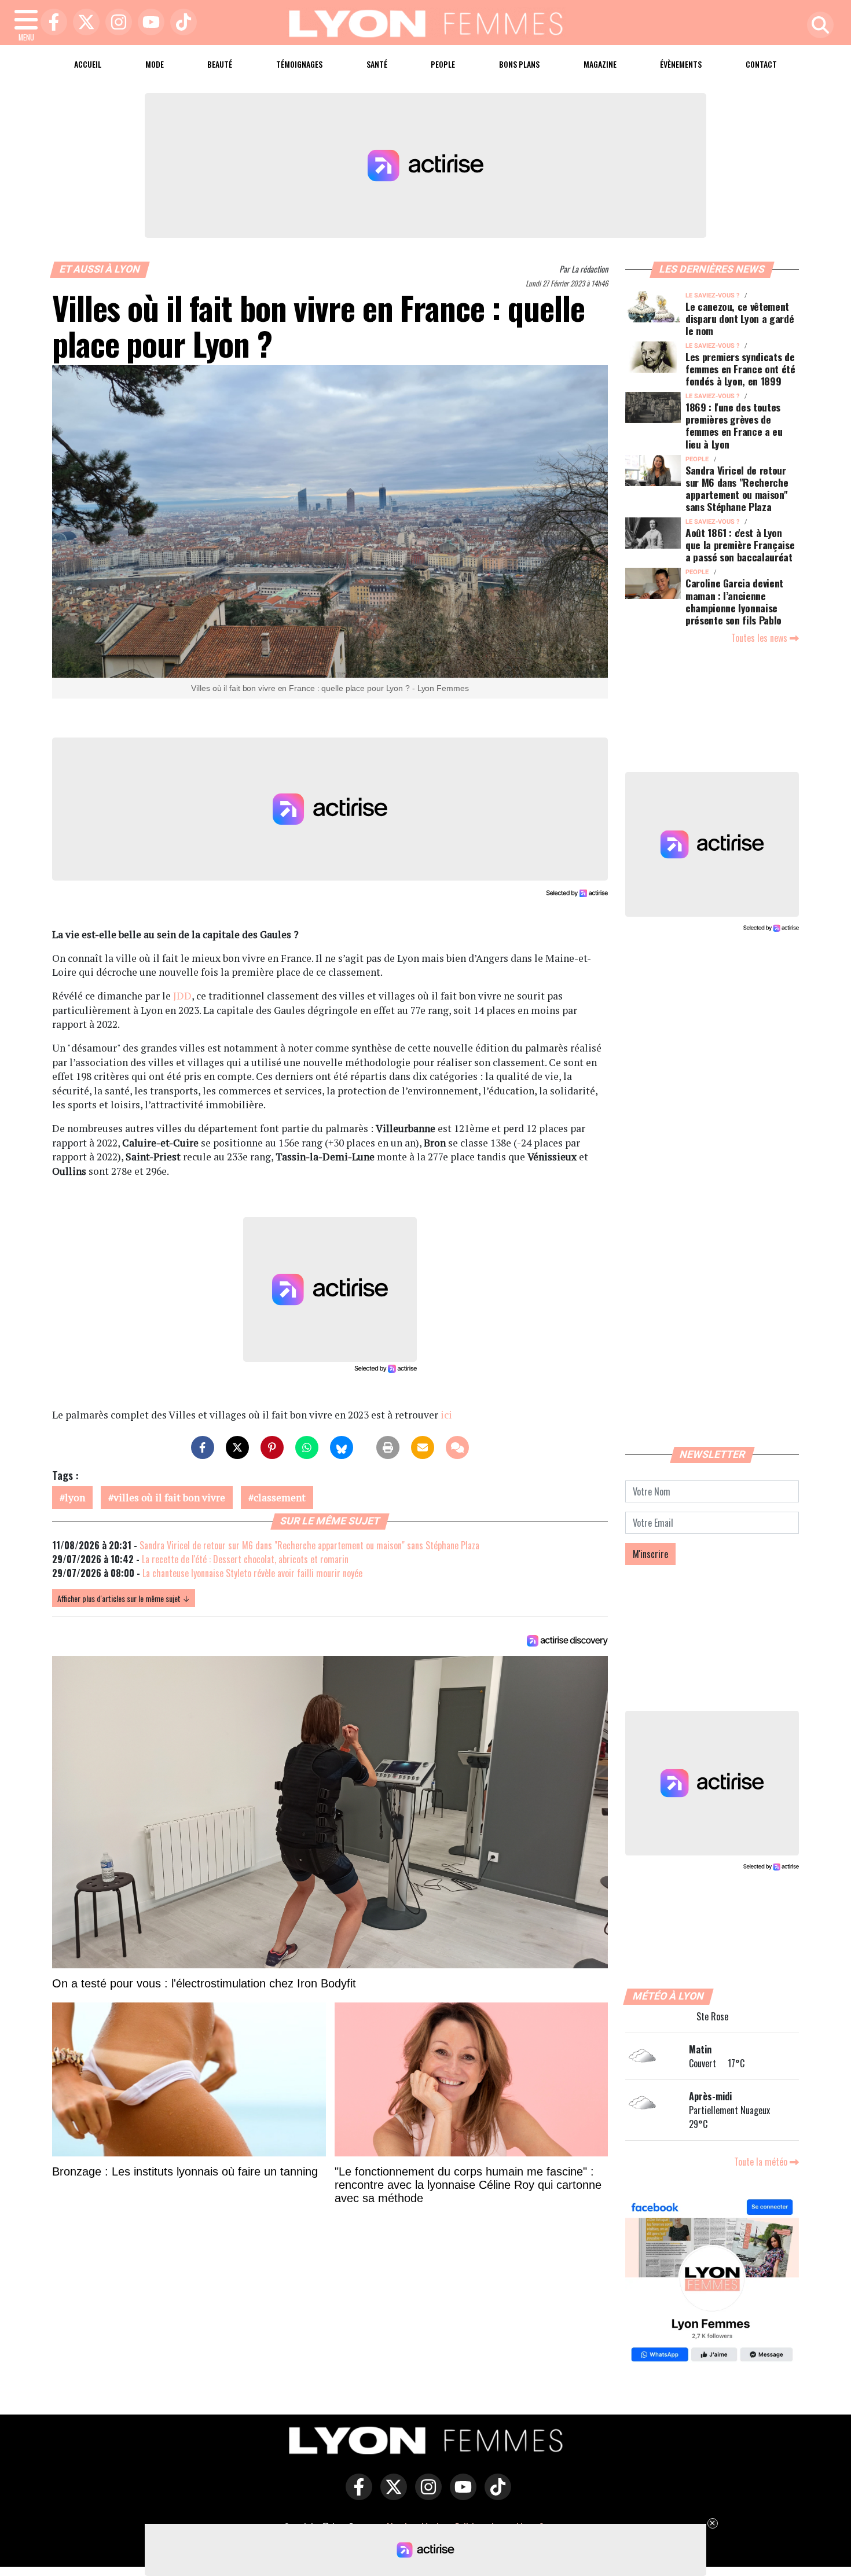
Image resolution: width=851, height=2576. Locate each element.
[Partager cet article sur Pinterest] (272, 1447)
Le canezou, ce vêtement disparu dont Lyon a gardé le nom (740, 318)
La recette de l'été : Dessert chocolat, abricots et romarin (245, 1559)
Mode (155, 64)
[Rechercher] (817, 26)
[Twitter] (83, 23)
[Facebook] (51, 23)
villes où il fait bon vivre (169, 1498)
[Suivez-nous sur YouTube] (460, 2495)
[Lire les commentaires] (457, 1447)
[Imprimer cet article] (388, 1447)
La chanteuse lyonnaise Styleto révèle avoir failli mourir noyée (252, 1573)
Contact (761, 64)
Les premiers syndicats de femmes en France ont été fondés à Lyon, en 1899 (740, 369)
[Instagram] (116, 23)
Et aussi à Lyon (100, 269)
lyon (75, 1498)
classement (280, 1498)
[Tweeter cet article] (237, 1447)
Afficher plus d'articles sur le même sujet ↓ (124, 1598)
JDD (182, 996)
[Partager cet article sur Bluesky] (342, 1447)
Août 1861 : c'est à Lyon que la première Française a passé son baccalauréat (740, 545)
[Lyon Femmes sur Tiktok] (495, 2495)
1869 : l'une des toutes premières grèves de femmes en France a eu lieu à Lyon (734, 425)
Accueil (88, 64)
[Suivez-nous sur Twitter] (391, 2495)
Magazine (600, 64)
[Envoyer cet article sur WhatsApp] (307, 1447)
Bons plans (519, 64)
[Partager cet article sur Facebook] (203, 1447)
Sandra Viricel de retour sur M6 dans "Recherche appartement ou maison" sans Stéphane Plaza (309, 1545)
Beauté (220, 64)
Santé (377, 64)
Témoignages (299, 64)
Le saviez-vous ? (712, 295)
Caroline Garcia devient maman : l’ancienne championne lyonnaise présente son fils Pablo (734, 601)
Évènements (681, 64)
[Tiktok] (181, 23)
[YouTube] (148, 23)
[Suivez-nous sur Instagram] (425, 2495)
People (443, 64)
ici (446, 1415)
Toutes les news (760, 638)
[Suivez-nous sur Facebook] (712, 2282)
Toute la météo (762, 2162)
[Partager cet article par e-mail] (423, 1447)
